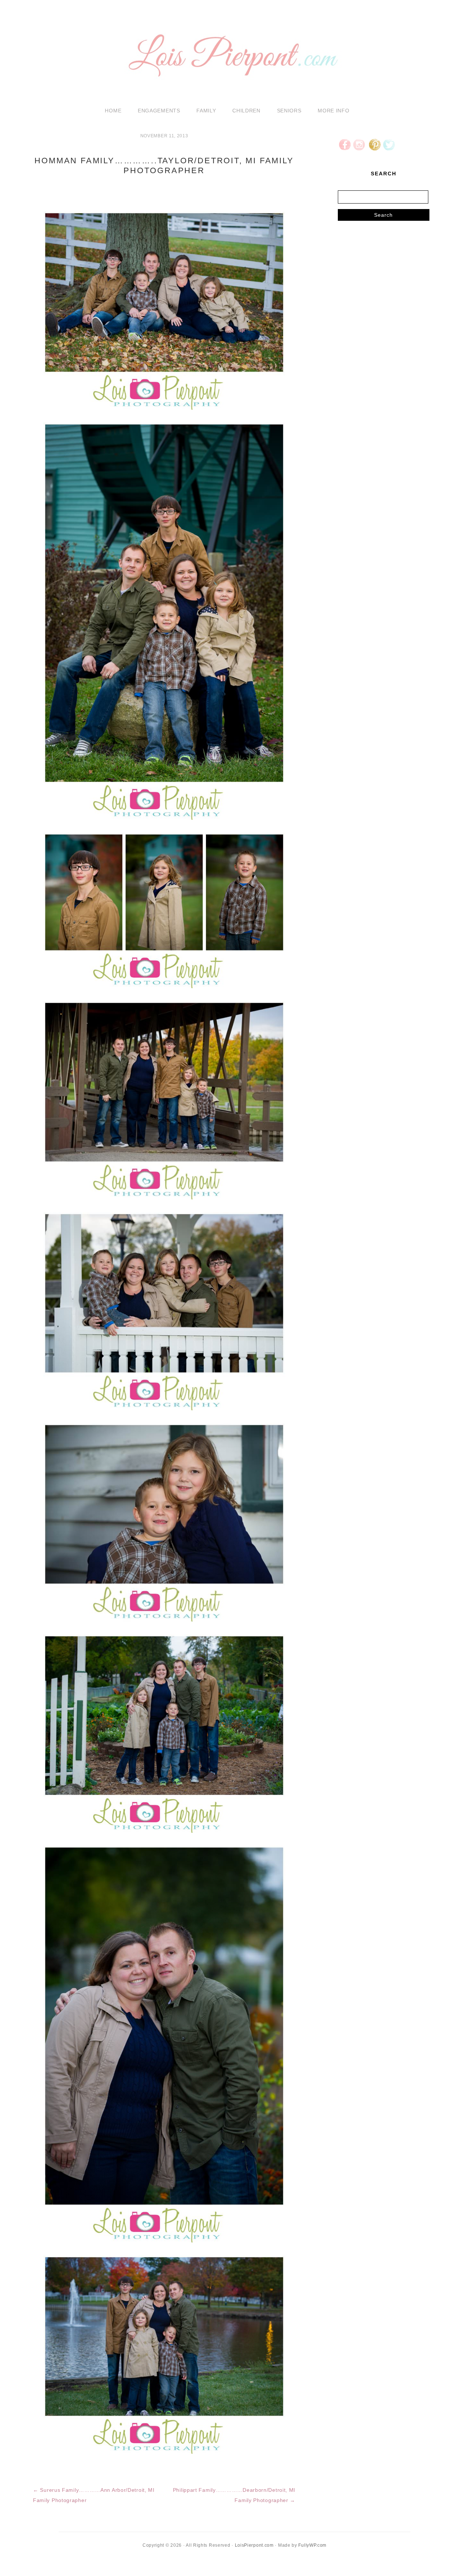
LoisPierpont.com (254, 2545)
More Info (333, 111)
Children (246, 111)
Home (113, 111)
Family (206, 111)
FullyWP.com (312, 2545)
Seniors (289, 111)
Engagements (159, 111)
